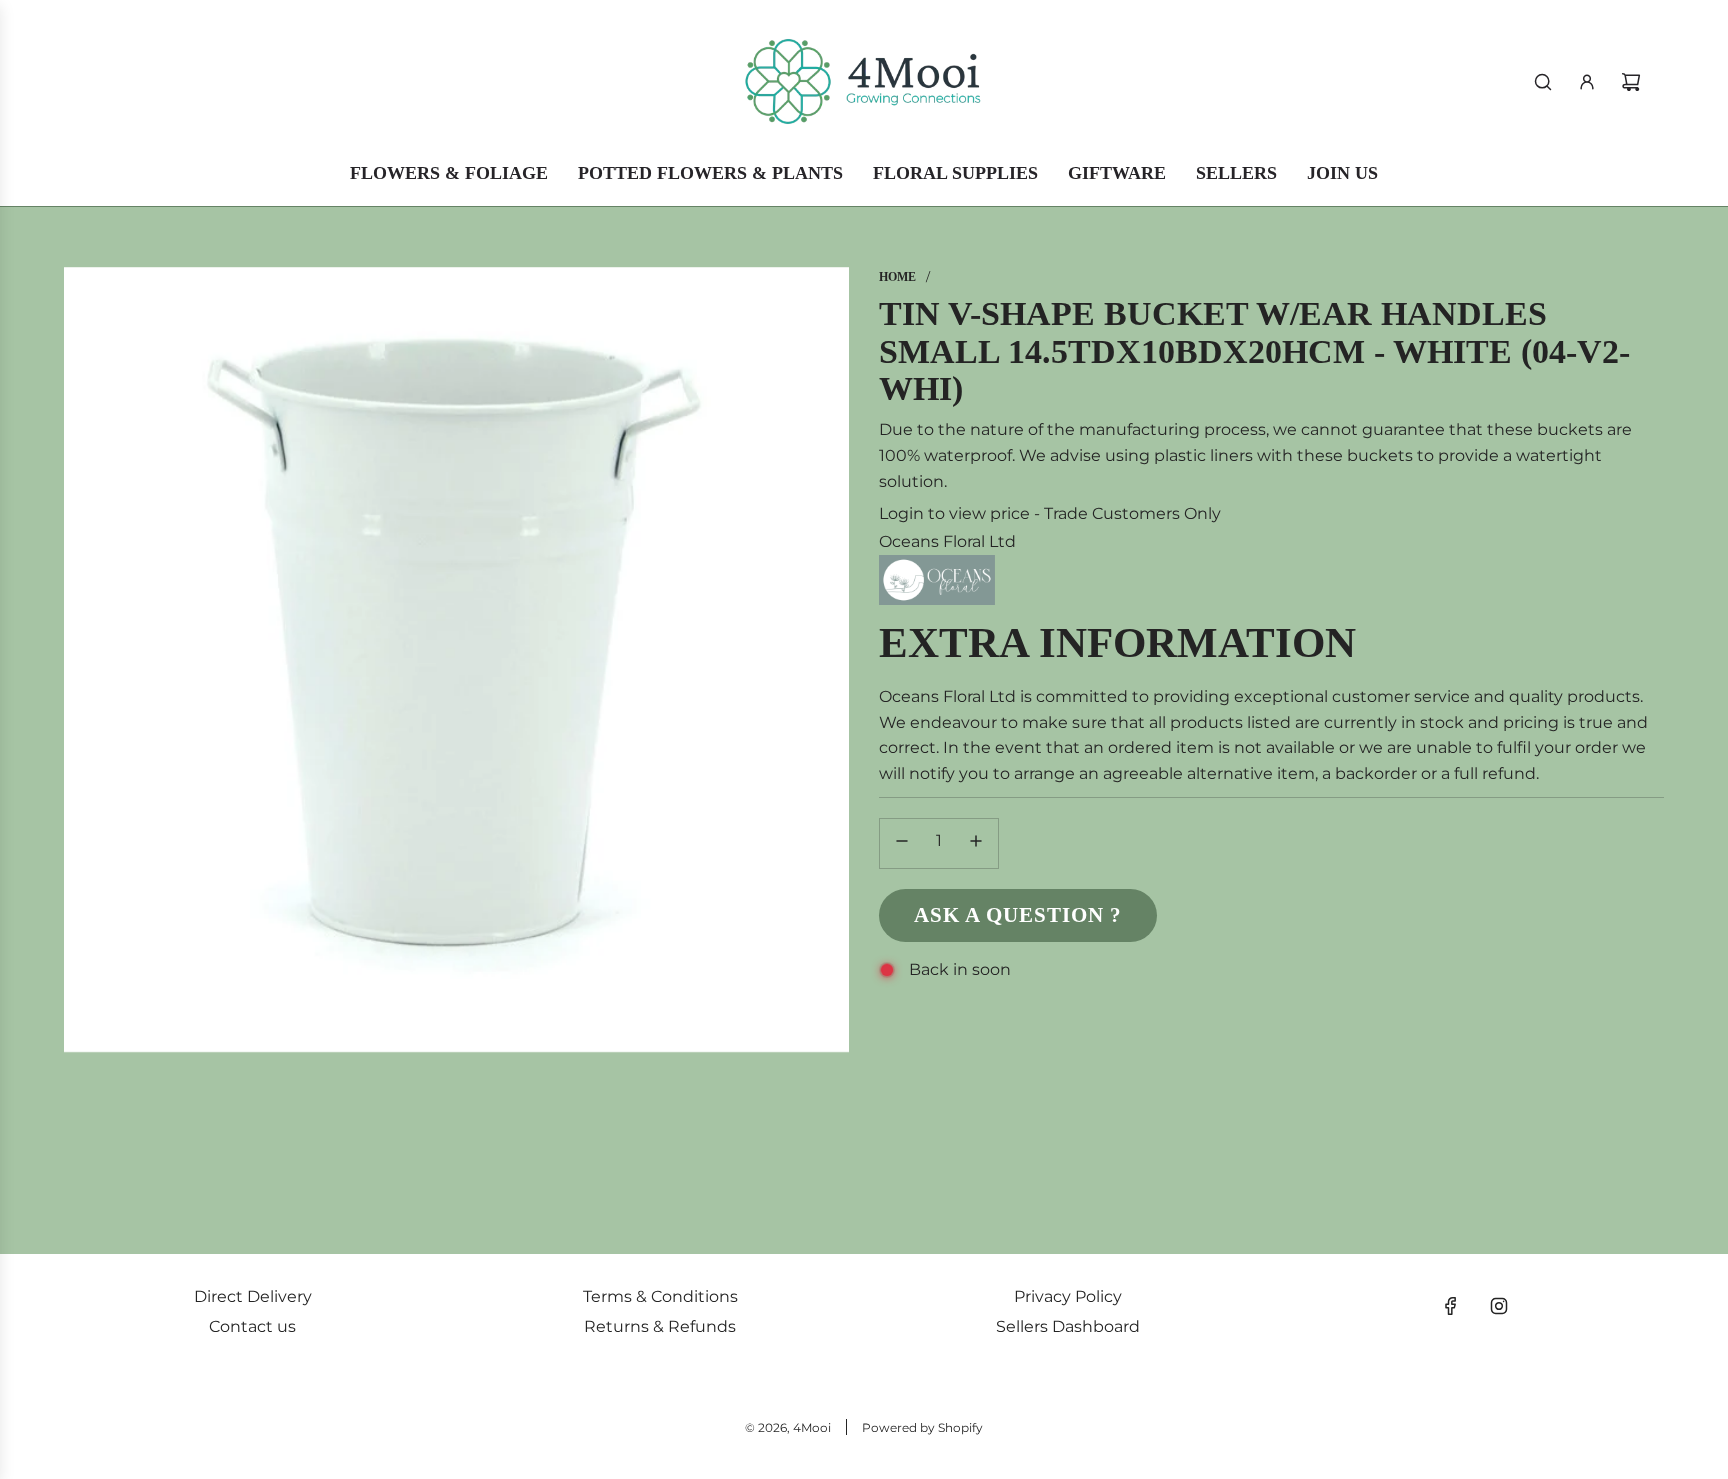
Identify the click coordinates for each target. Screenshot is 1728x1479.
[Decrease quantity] (902, 843)
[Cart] (1631, 82)
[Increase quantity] (976, 843)
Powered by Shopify (922, 1427)
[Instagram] (1499, 1306)
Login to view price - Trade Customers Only (1050, 513)
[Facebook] (1451, 1306)
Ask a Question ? (1018, 915)
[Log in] (1587, 82)
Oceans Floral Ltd (947, 541)
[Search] (1543, 82)
